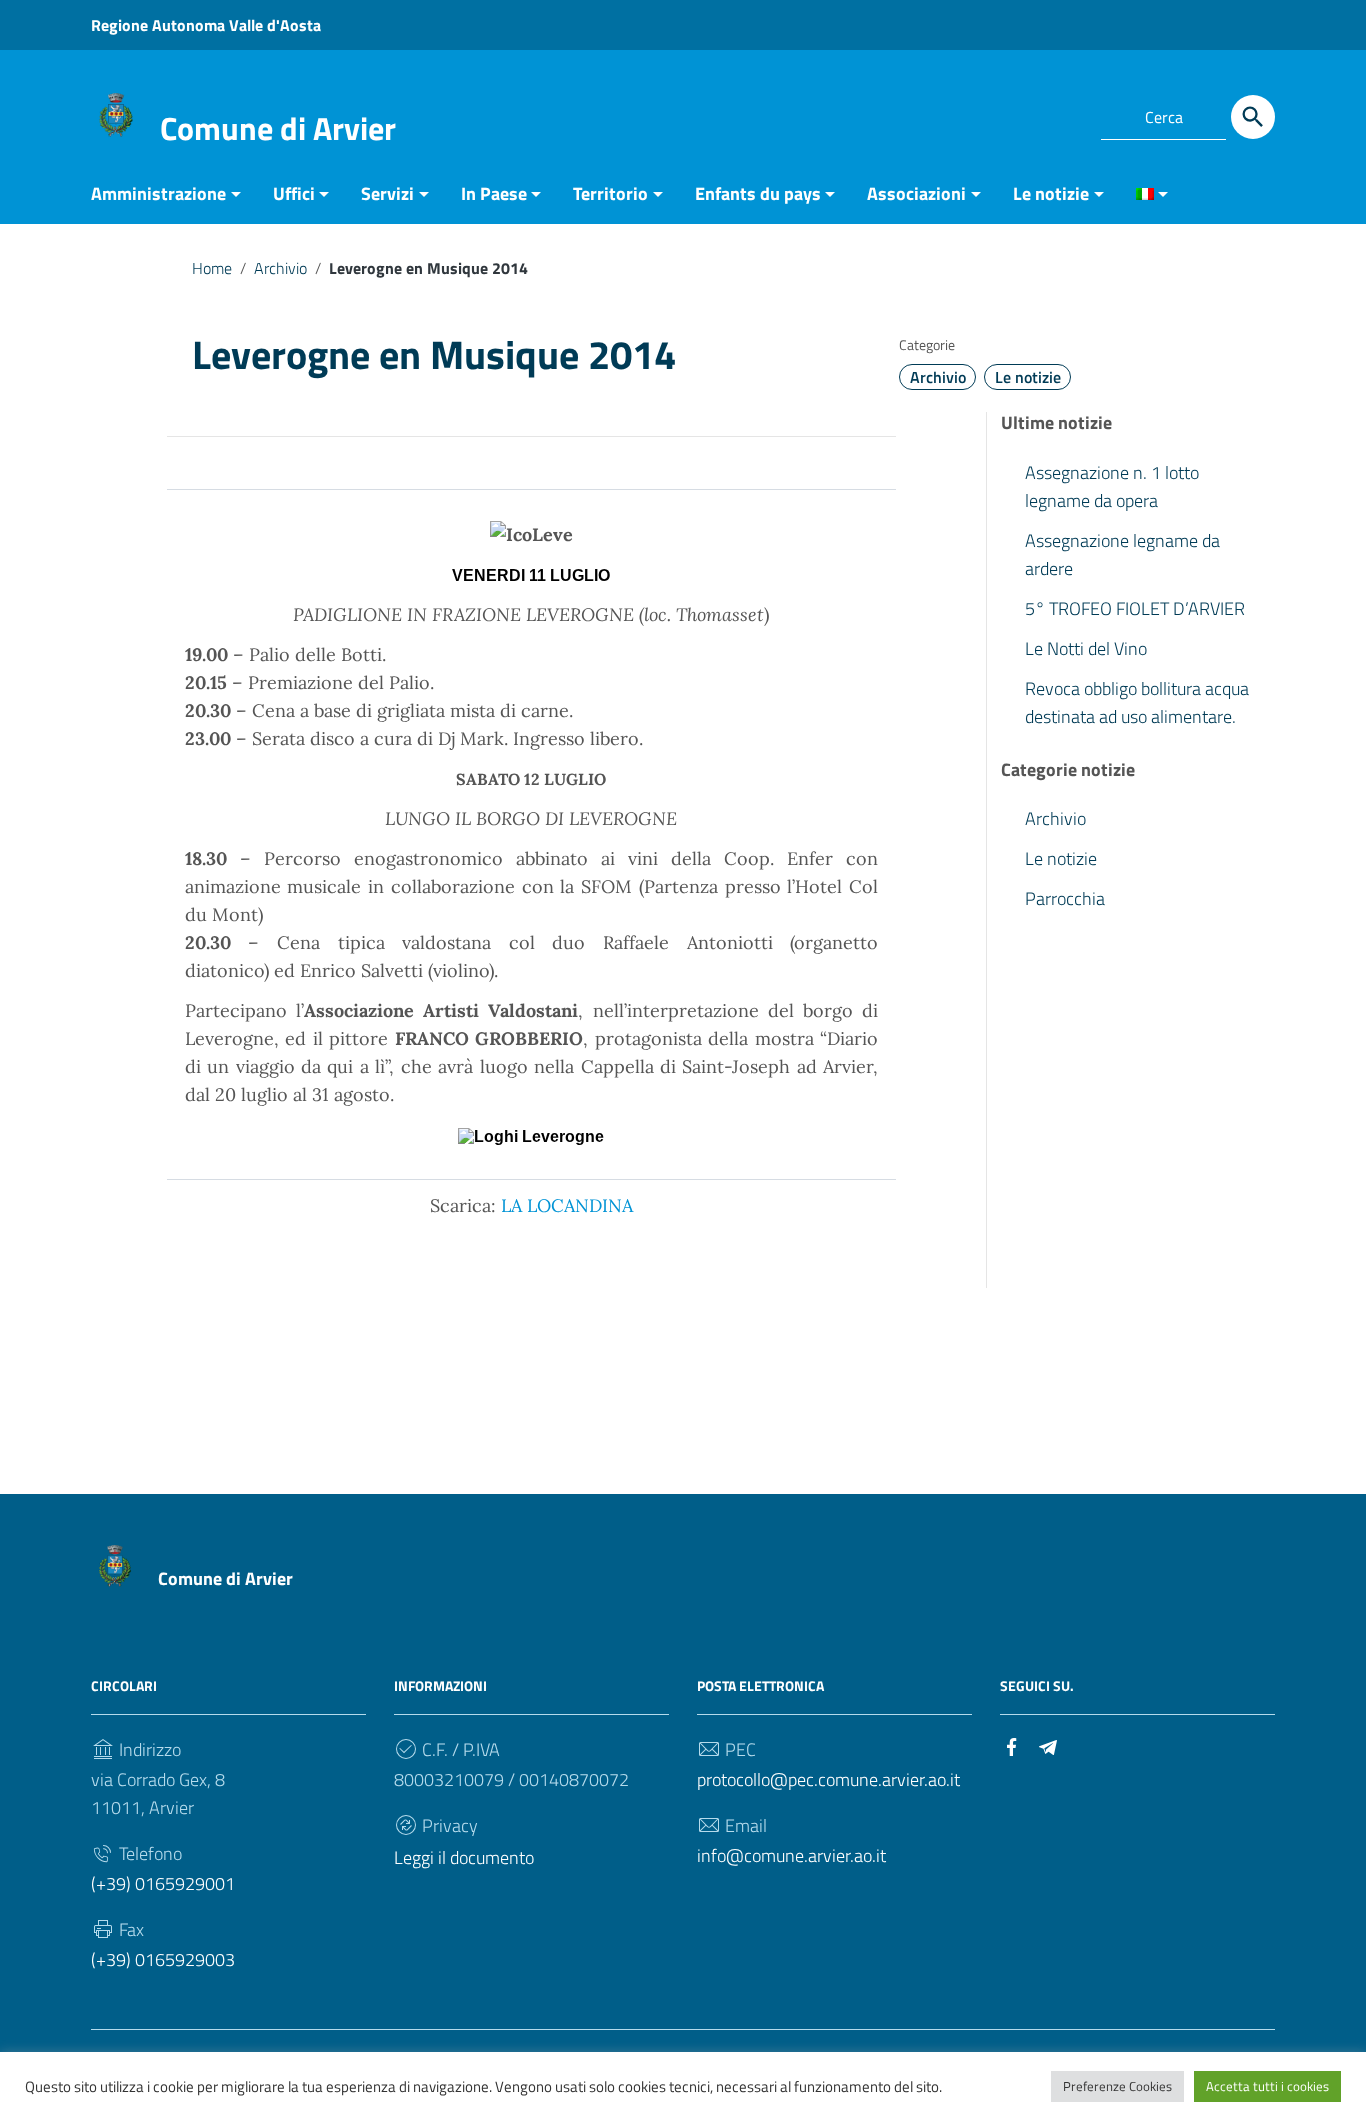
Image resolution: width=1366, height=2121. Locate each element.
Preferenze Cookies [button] (1117, 2086)
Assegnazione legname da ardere (1122, 553)
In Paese (494, 193)
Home (212, 268)
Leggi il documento (464, 1857)
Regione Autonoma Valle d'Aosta (206, 25)
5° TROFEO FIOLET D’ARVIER (1135, 607)
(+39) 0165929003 (163, 1959)
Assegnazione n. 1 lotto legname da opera (1112, 485)
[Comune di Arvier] (116, 113)
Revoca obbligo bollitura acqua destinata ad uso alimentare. (1137, 701)
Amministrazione (158, 193)
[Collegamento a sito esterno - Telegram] (1061, 114)
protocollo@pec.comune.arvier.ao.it (828, 1779)
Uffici (294, 193)
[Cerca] (1253, 117)
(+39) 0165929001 (163, 1883)
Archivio (280, 268)
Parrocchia (1065, 898)
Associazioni (916, 193)
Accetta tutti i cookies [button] (1267, 2086)
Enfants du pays (758, 193)
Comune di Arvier (278, 128)
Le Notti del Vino (1086, 647)
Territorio (610, 193)
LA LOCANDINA (567, 1205)
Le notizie (1051, 193)
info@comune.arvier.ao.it (791, 1855)
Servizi (387, 193)
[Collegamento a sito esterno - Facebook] (1025, 114)
